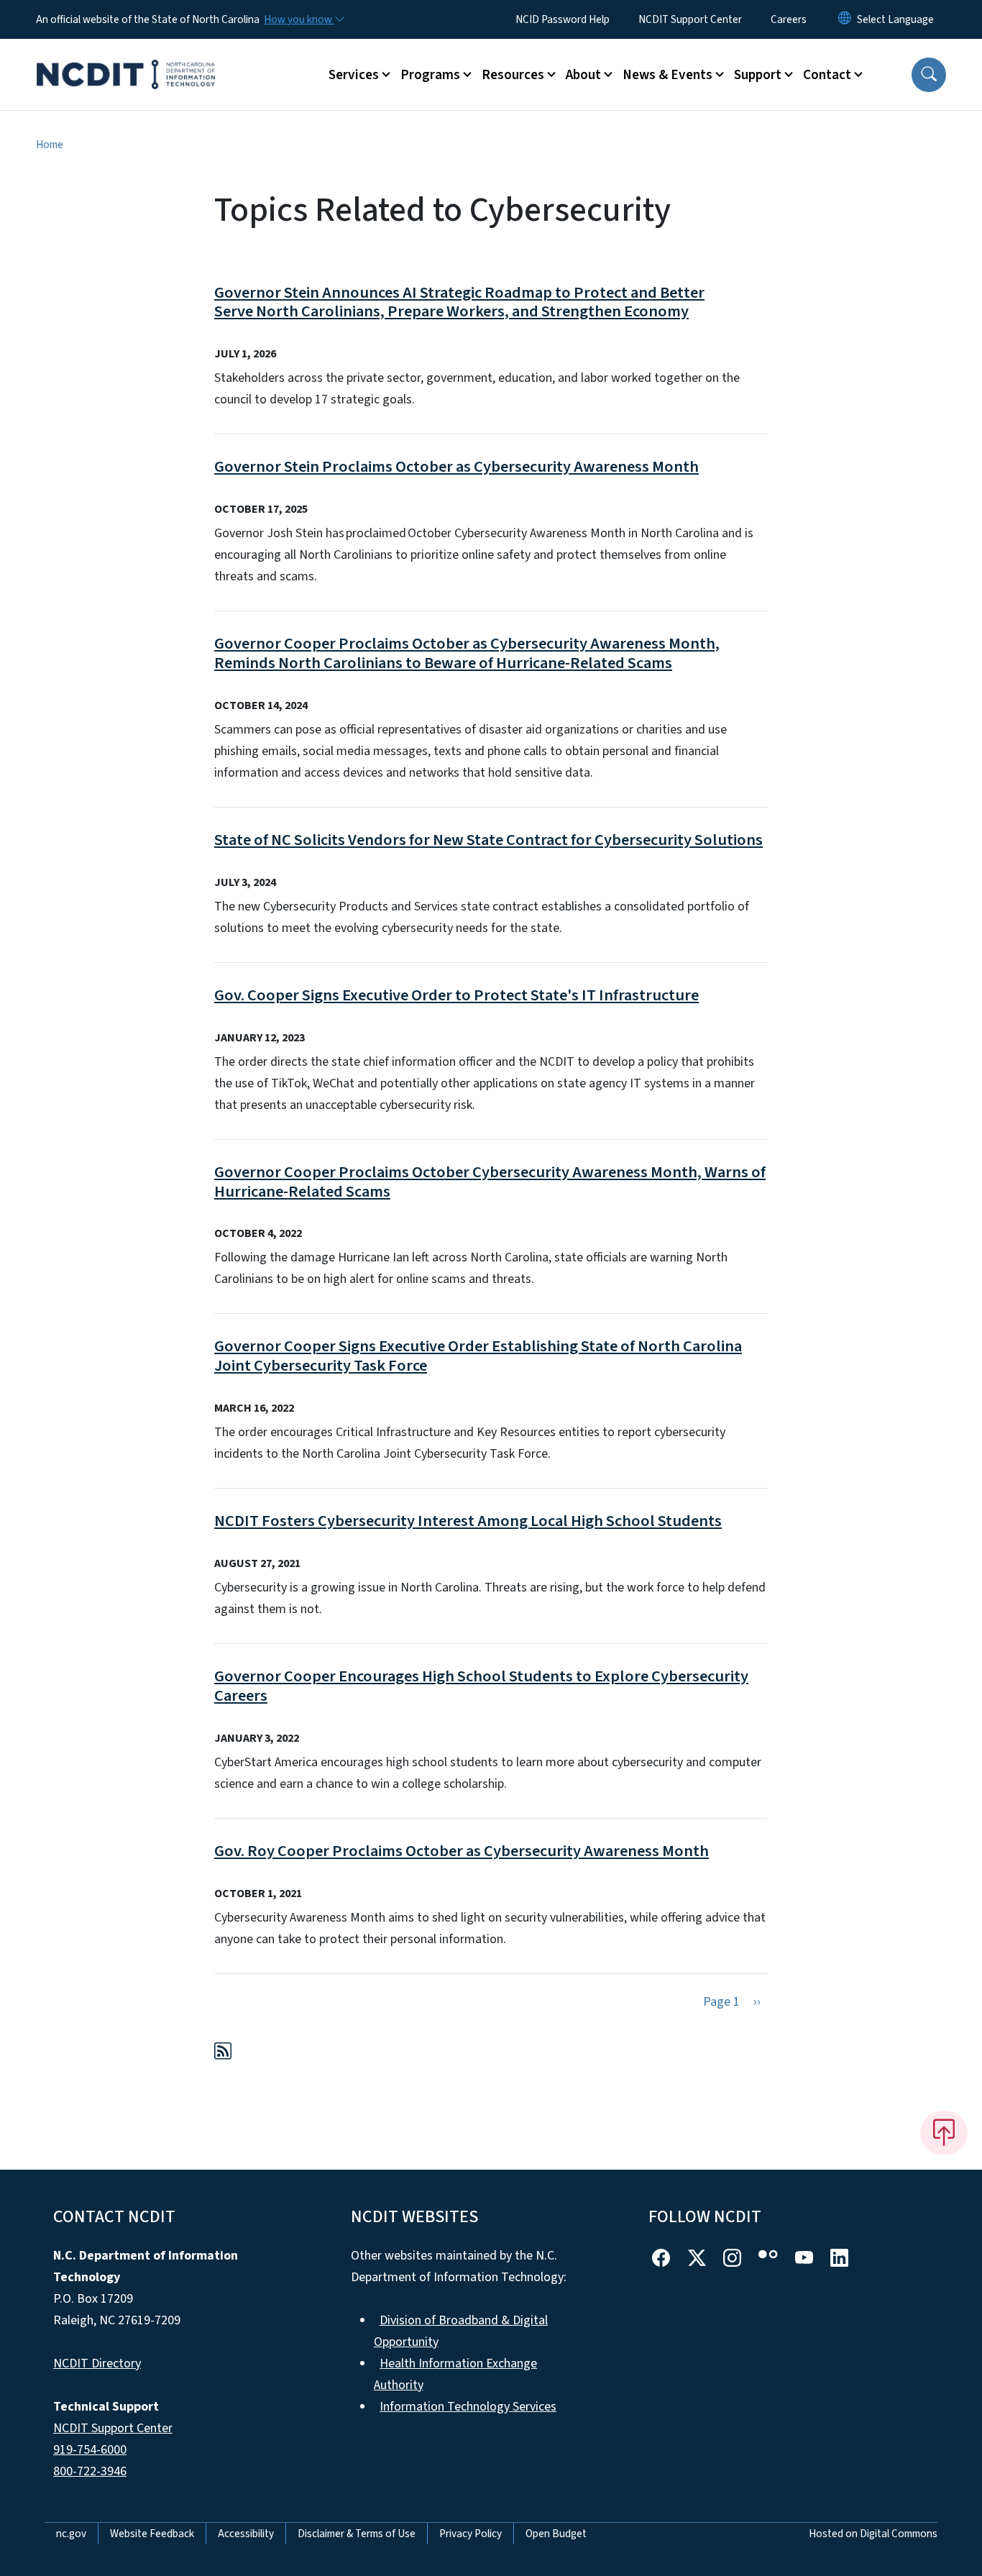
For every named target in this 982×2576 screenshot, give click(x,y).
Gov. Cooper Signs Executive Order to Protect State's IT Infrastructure (456, 995)
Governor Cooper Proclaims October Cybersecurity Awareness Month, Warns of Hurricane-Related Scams (490, 1182)
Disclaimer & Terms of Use (357, 2534)
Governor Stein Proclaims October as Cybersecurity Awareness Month (456, 467)
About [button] (583, 75)
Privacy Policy (471, 2534)
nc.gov (71, 2534)
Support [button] (758, 75)
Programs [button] (430, 75)
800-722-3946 (90, 2471)
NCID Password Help (563, 19)
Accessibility (246, 2534)
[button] (929, 75)
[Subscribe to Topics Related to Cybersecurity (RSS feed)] (223, 2054)
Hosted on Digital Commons (873, 2534)
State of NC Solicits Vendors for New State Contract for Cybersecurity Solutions (488, 840)
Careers (789, 19)
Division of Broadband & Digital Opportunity (461, 2331)
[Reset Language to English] (845, 19)
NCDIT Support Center (690, 19)
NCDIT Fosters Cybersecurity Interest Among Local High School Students (468, 1521)
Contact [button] (827, 75)
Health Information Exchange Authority (455, 2374)
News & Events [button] (667, 75)
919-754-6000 (90, 2450)
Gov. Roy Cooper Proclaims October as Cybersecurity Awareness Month (462, 1851)
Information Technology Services (468, 2407)
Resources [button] (513, 75)
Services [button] (354, 75)
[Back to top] (944, 2133)
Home (50, 145)
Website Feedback (152, 2534)
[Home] (126, 58)
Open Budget (556, 2534)
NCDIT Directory (97, 2363)
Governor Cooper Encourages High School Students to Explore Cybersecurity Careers (481, 1686)
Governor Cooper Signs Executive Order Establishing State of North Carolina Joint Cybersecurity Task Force (478, 1356)
